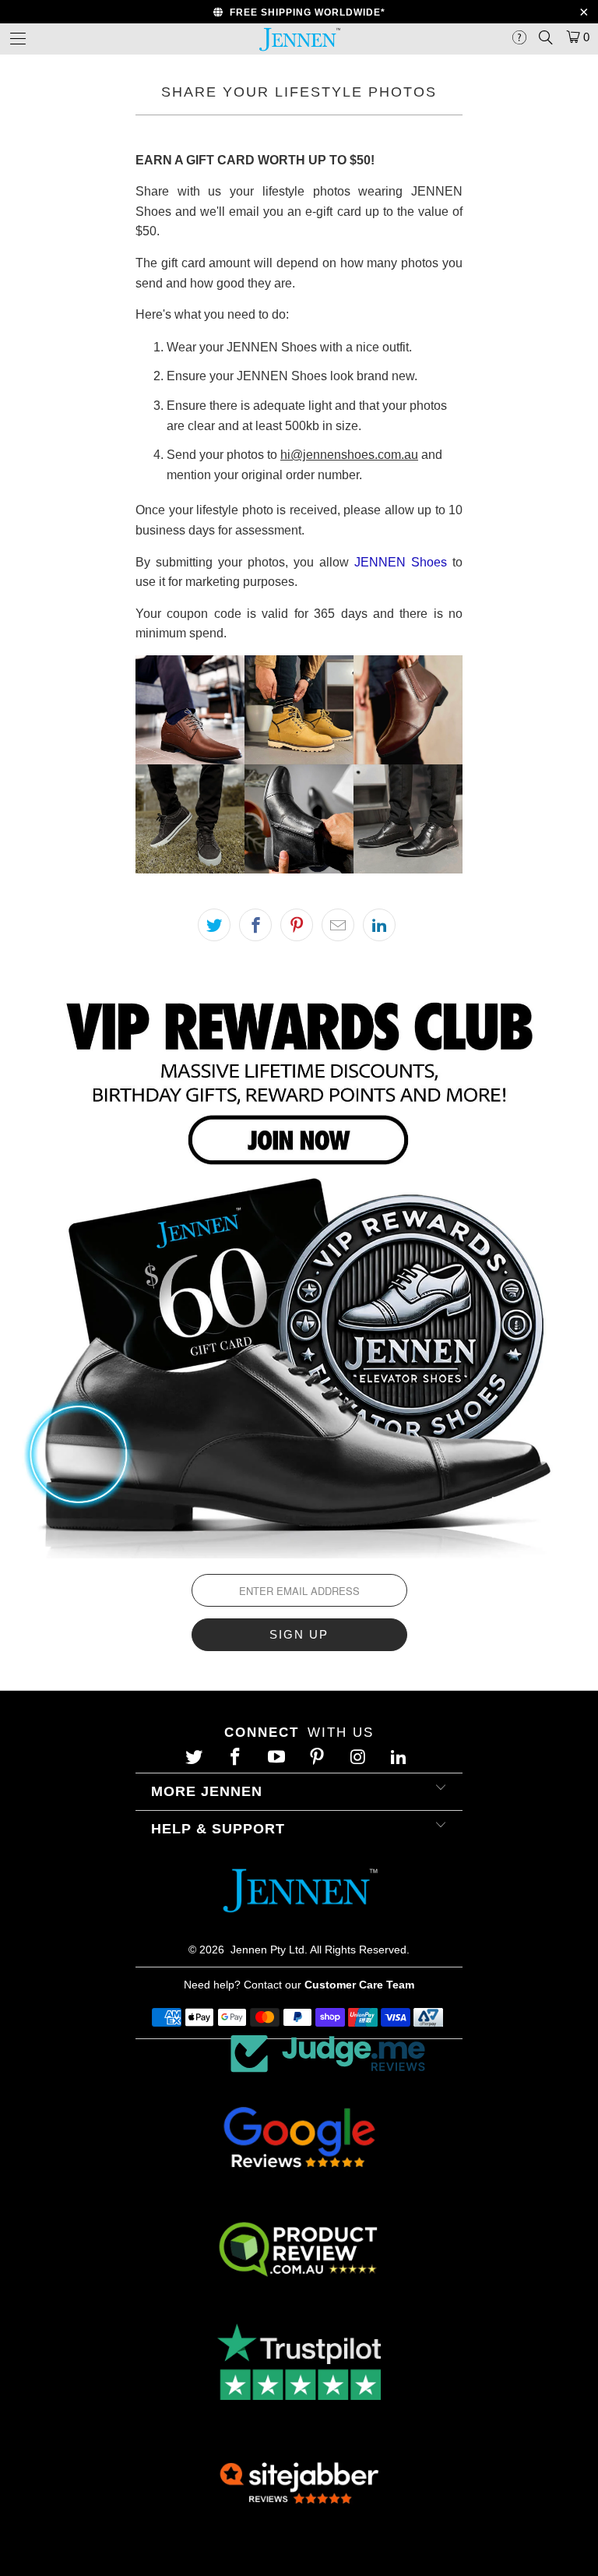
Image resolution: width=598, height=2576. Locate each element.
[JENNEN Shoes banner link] (299, 1269)
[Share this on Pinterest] (297, 925)
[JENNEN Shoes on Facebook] (237, 1758)
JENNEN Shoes (401, 562)
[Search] (545, 37)
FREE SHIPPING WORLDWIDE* (304, 12)
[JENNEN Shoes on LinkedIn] (401, 1758)
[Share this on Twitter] (214, 925)
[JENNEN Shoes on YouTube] (278, 1758)
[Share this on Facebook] (255, 925)
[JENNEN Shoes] (299, 39)
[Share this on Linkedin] (379, 925)
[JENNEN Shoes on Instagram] (360, 1758)
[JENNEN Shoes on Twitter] (196, 1758)
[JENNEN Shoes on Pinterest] (319, 1758)
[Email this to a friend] (338, 925)
